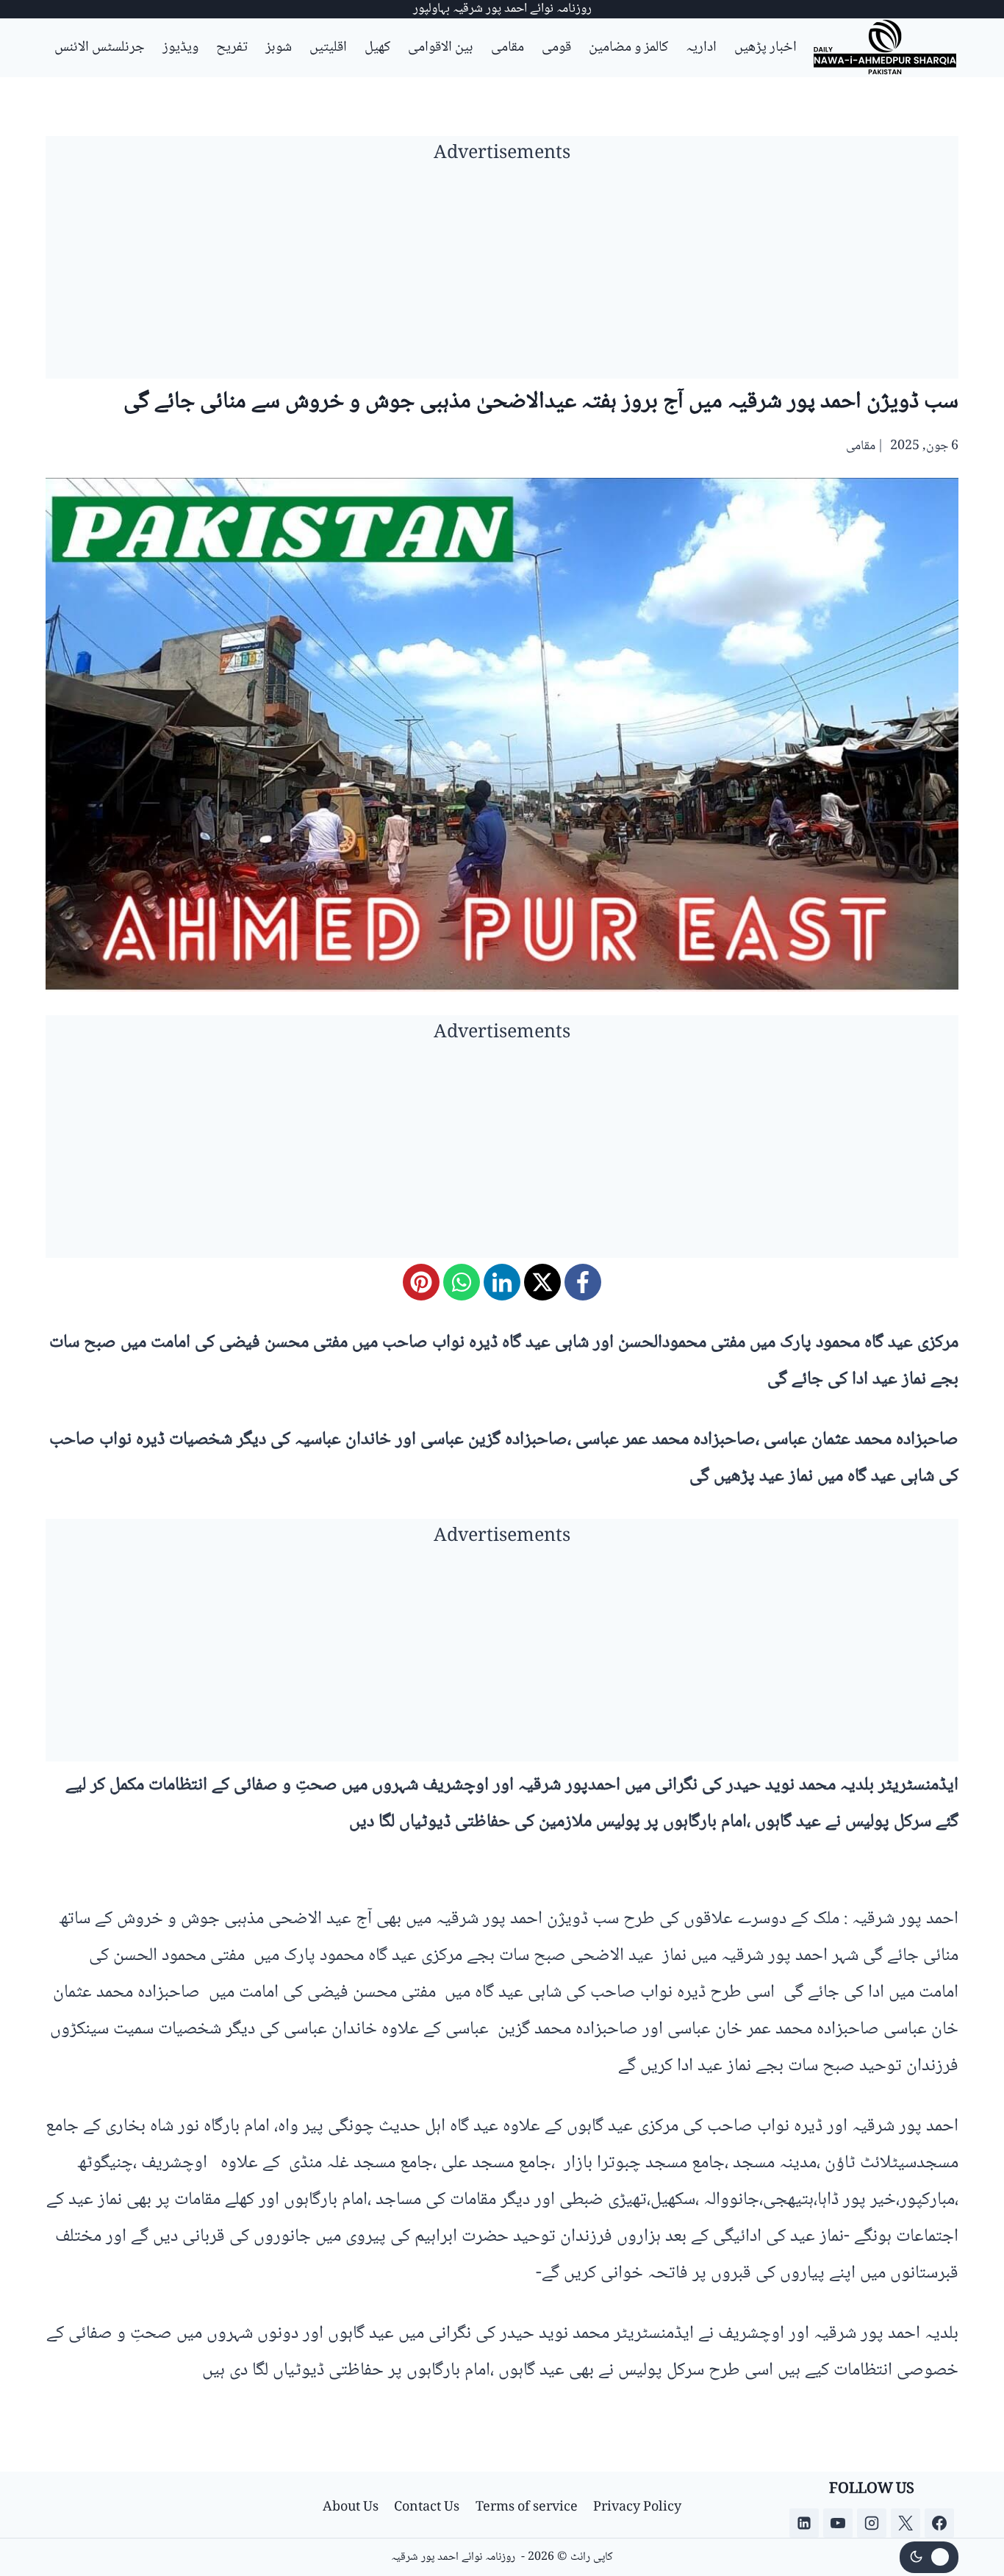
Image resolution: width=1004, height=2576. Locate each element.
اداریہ (701, 48)
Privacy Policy (637, 2508)
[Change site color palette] (929, 2558)
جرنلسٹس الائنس (100, 48)
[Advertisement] (502, 276)
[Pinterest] (421, 1282)
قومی (556, 48)
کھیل (377, 48)
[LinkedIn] (502, 1282)
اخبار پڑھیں (765, 48)
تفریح (232, 48)
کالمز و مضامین (628, 48)
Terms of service (527, 2508)
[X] (542, 1282)
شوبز (279, 48)
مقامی (508, 48)
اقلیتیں (328, 48)
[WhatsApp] (462, 1282)
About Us (351, 2508)
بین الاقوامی (441, 48)
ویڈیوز (180, 48)
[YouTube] (838, 2523)
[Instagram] (872, 2523)
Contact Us (427, 2508)
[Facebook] (583, 1282)
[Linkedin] (804, 2523)
